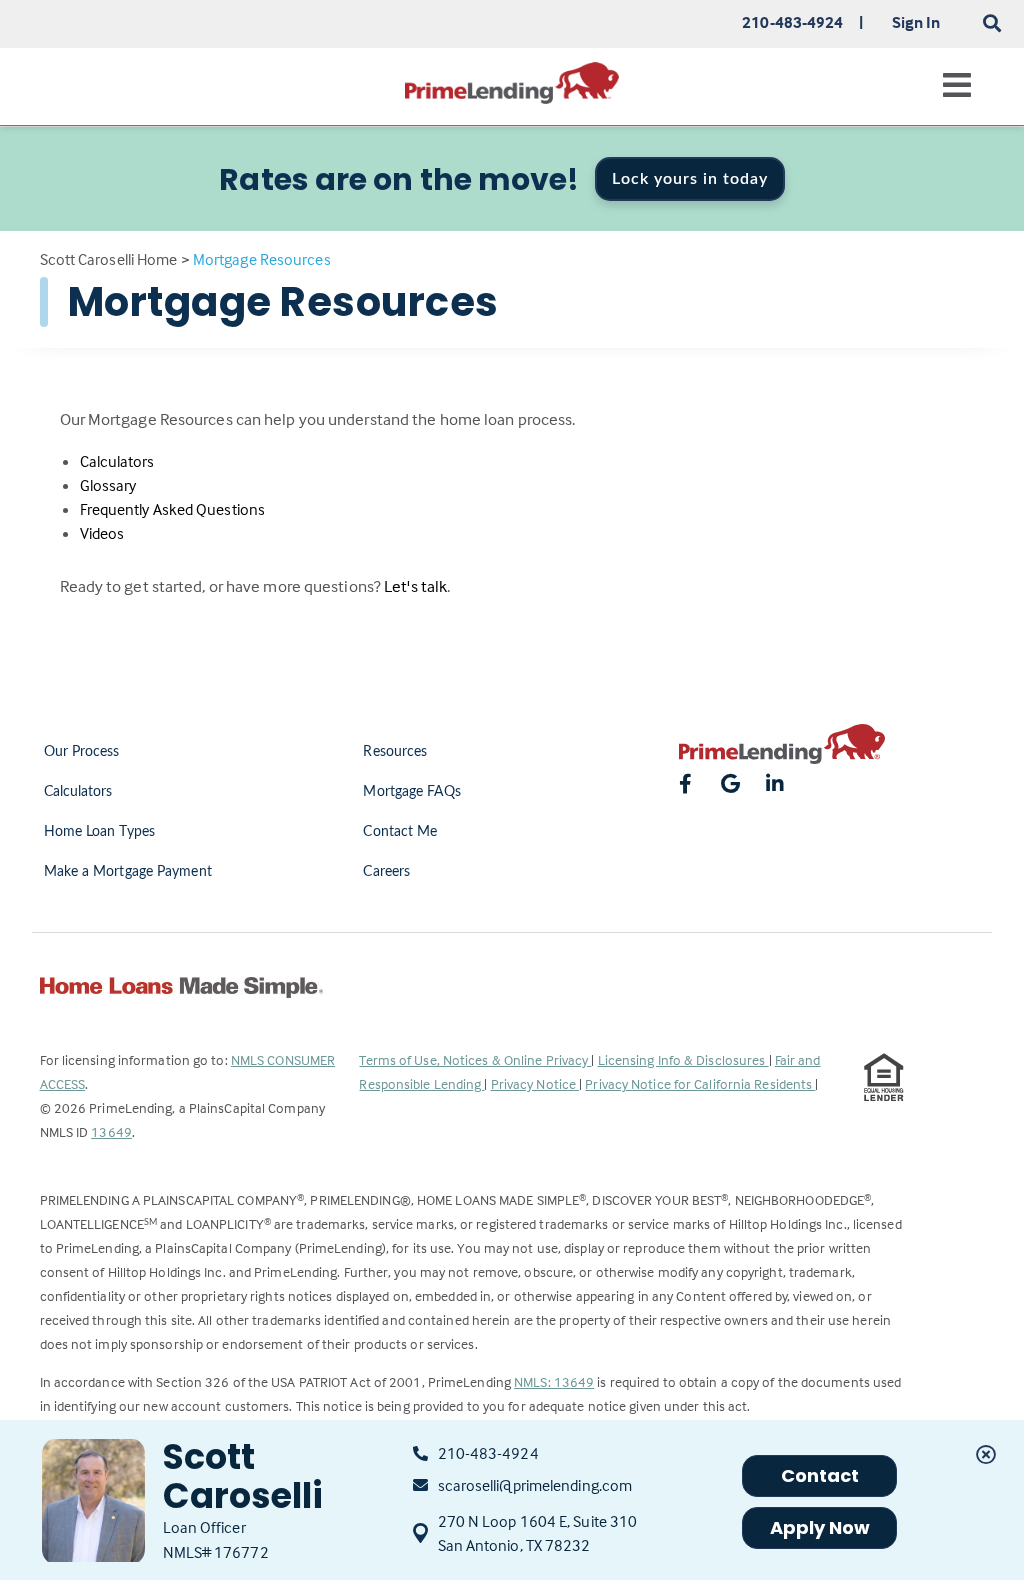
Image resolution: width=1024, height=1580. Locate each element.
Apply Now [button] (820, 1527)
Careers (386, 872)
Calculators (117, 461)
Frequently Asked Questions (173, 509)
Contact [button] (820, 1475)
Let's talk (415, 586)
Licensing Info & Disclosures (683, 1059)
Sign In (916, 22)
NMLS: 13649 (554, 1381)
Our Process (82, 752)
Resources (395, 752)
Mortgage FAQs (411, 792)
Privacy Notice (535, 1083)
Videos (102, 533)
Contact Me (400, 832)
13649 (111, 1131)
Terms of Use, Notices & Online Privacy (475, 1059)
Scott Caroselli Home (109, 259)
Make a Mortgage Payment (128, 872)
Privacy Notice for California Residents (700, 1083)
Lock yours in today (690, 179)
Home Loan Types (100, 832)
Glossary (108, 485)
